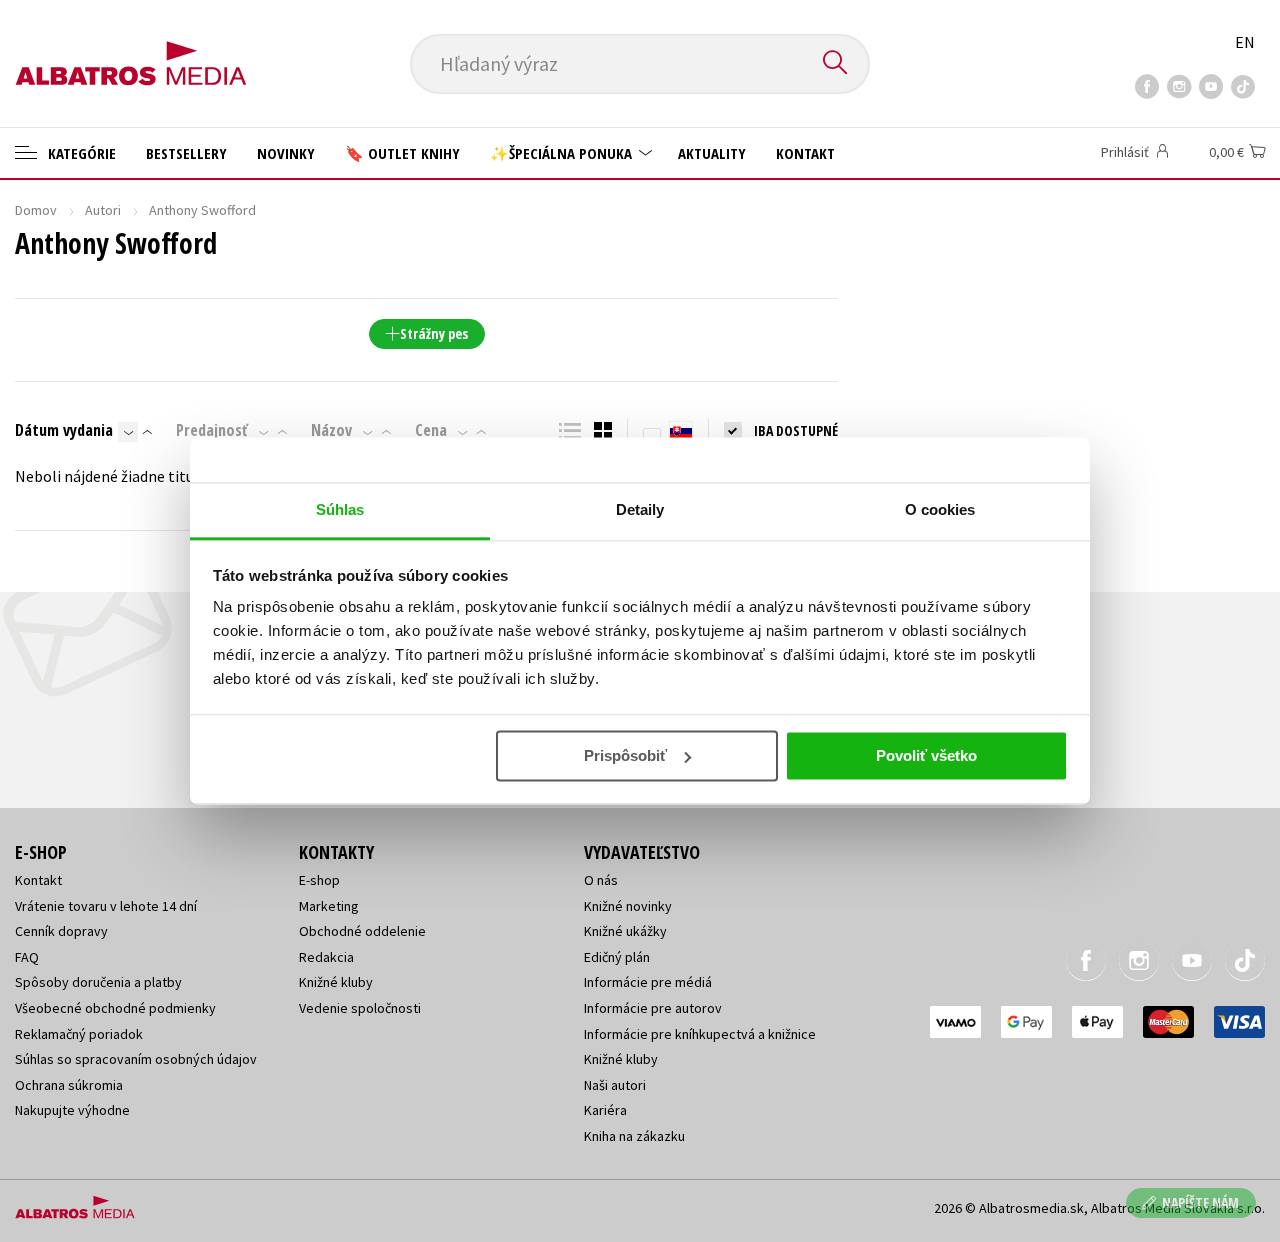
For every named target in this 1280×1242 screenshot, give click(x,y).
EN (1245, 42)
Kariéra (605, 1110)
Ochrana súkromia (69, 1085)
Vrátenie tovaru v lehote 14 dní (106, 906)
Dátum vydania (64, 430)
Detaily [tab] (640, 509)
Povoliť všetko (926, 755)
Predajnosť (212, 430)
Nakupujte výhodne (72, 1110)
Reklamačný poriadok (79, 1034)
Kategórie (80, 153)
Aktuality (712, 153)
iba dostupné (796, 430)
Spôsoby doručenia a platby (98, 982)
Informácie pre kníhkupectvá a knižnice (700, 1034)
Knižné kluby (336, 982)
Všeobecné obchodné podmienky (115, 1008)
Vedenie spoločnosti (360, 1008)
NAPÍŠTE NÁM (1200, 1202)
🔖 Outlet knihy (402, 153)
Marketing (329, 906)
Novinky (286, 153)
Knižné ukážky (625, 931)
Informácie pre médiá (648, 982)
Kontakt (805, 153)
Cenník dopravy (61, 931)
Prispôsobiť (625, 755)
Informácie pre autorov (653, 1008)
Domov (36, 210)
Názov (331, 430)
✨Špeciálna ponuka (563, 153)
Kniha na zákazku (634, 1136)
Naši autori (615, 1085)
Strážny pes (434, 333)
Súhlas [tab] (340, 509)
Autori (103, 210)
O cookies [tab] (940, 509)
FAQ (27, 957)
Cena (431, 430)
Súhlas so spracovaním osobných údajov (136, 1059)
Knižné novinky (628, 906)
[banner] (131, 47)
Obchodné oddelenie (362, 931)
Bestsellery (186, 153)
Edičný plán (617, 957)
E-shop (319, 880)
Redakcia (326, 957)
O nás (601, 880)
